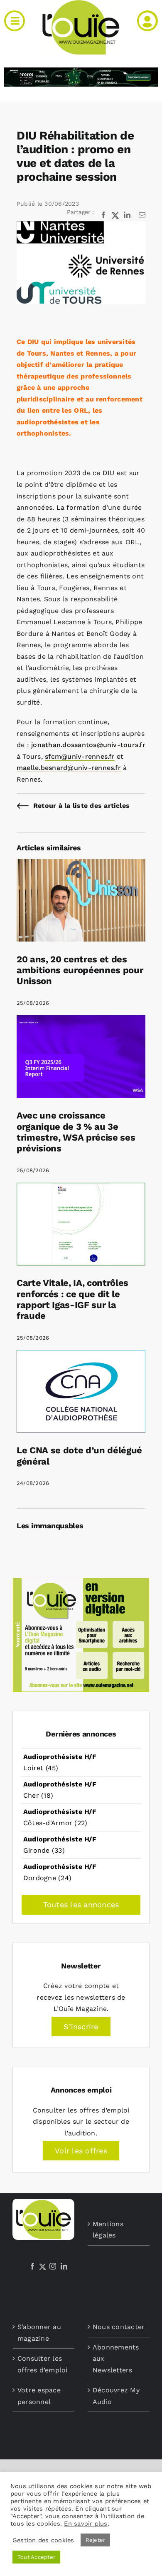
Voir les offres (81, 2151)
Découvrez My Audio (116, 2396)
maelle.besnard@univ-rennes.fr (69, 768)
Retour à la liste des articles (81, 806)
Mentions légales (108, 2230)
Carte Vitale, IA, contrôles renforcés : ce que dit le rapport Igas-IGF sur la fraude (72, 1299)
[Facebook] (32, 2266)
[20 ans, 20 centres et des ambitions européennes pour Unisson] (81, 865)
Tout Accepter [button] (36, 2557)
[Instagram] (53, 2266)
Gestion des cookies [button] (43, 2540)
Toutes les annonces (81, 1905)
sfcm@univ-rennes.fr (80, 756)
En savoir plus (86, 2524)
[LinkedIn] (64, 2266)
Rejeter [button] (96, 2540)
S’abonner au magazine (39, 2333)
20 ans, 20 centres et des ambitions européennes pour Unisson (80, 970)
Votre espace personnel (39, 2396)
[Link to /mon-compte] (147, 21)
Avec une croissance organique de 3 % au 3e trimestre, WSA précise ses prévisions (76, 1132)
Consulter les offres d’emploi (43, 2364)
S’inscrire (81, 2027)
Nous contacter (119, 2327)
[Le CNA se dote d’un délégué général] (81, 1356)
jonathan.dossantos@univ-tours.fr (88, 745)
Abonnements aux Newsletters (116, 2359)
